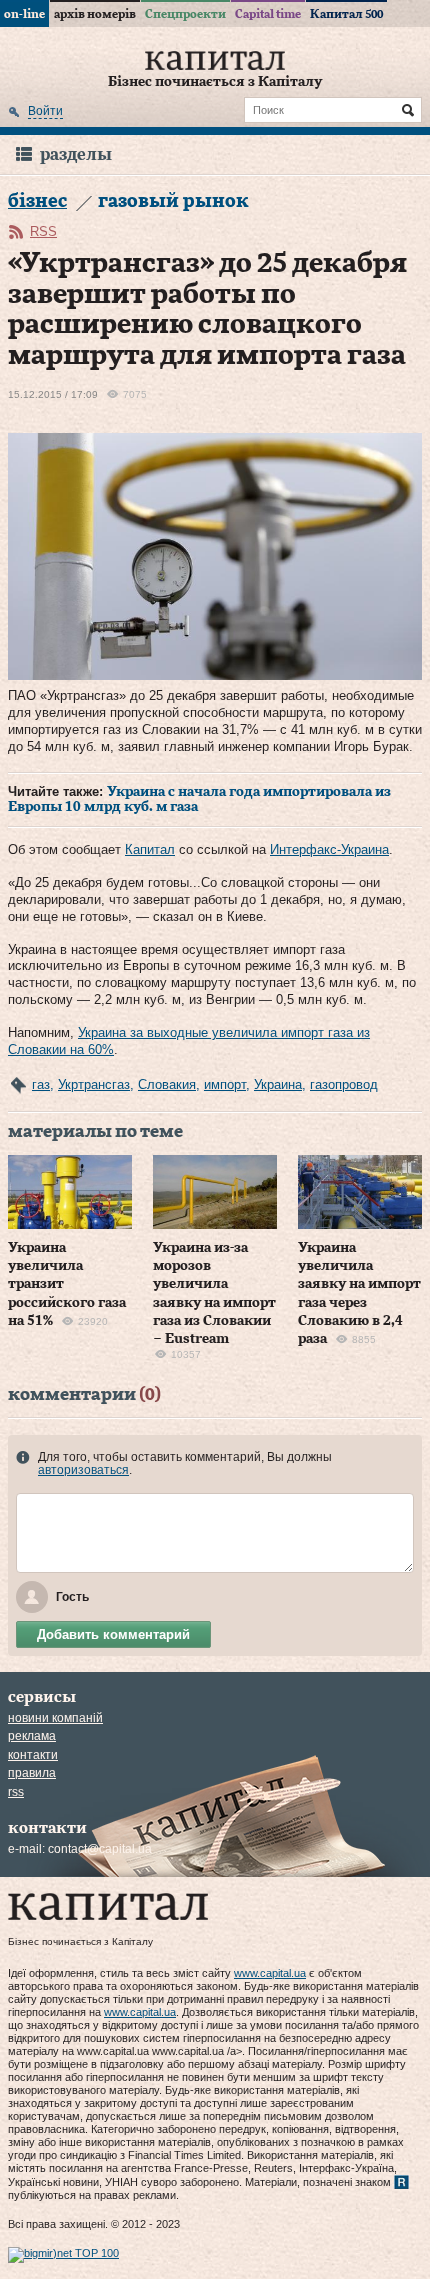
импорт (225, 1084)
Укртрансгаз (94, 1084)
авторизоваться (83, 1470)
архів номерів (95, 14)
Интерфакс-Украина (329, 849)
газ (41, 1084)
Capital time (268, 14)
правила (32, 1773)
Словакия (167, 1084)
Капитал (150, 849)
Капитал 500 (346, 14)
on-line (24, 14)
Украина (278, 1084)
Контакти (33, 1755)
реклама (32, 1736)
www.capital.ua (270, 1973)
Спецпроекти (185, 14)
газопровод (344, 1084)
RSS (43, 231)
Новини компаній (55, 1718)
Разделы (76, 154)
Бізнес (37, 201)
